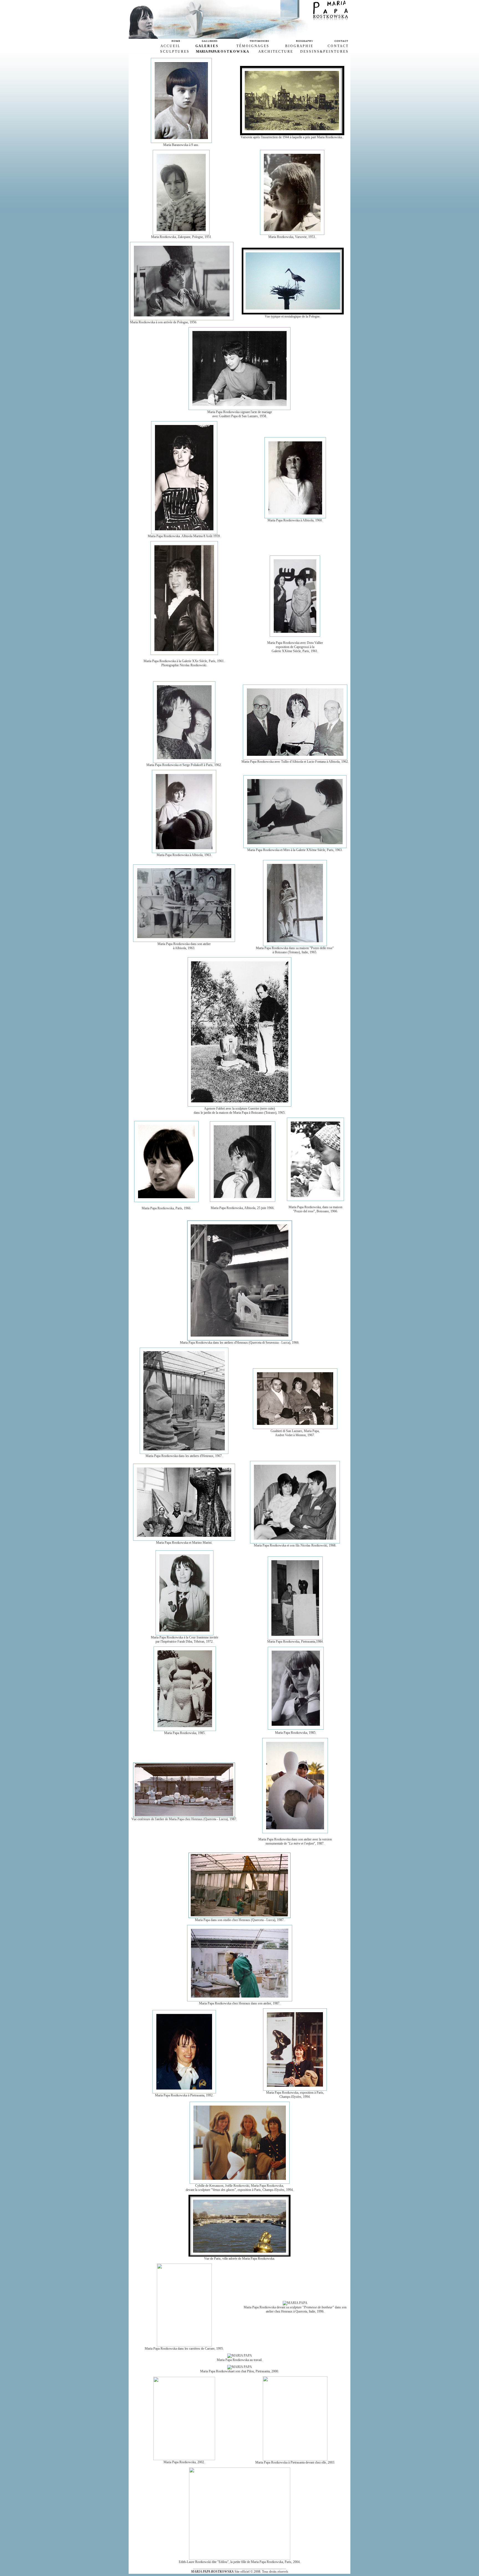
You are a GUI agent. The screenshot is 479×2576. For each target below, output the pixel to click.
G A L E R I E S (207, 46)
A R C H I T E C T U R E (275, 52)
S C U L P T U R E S (174, 52)
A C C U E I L (170, 46)
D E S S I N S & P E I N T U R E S (324, 52)
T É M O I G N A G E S (253, 46)
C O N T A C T (338, 46)
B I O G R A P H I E (299, 46)
